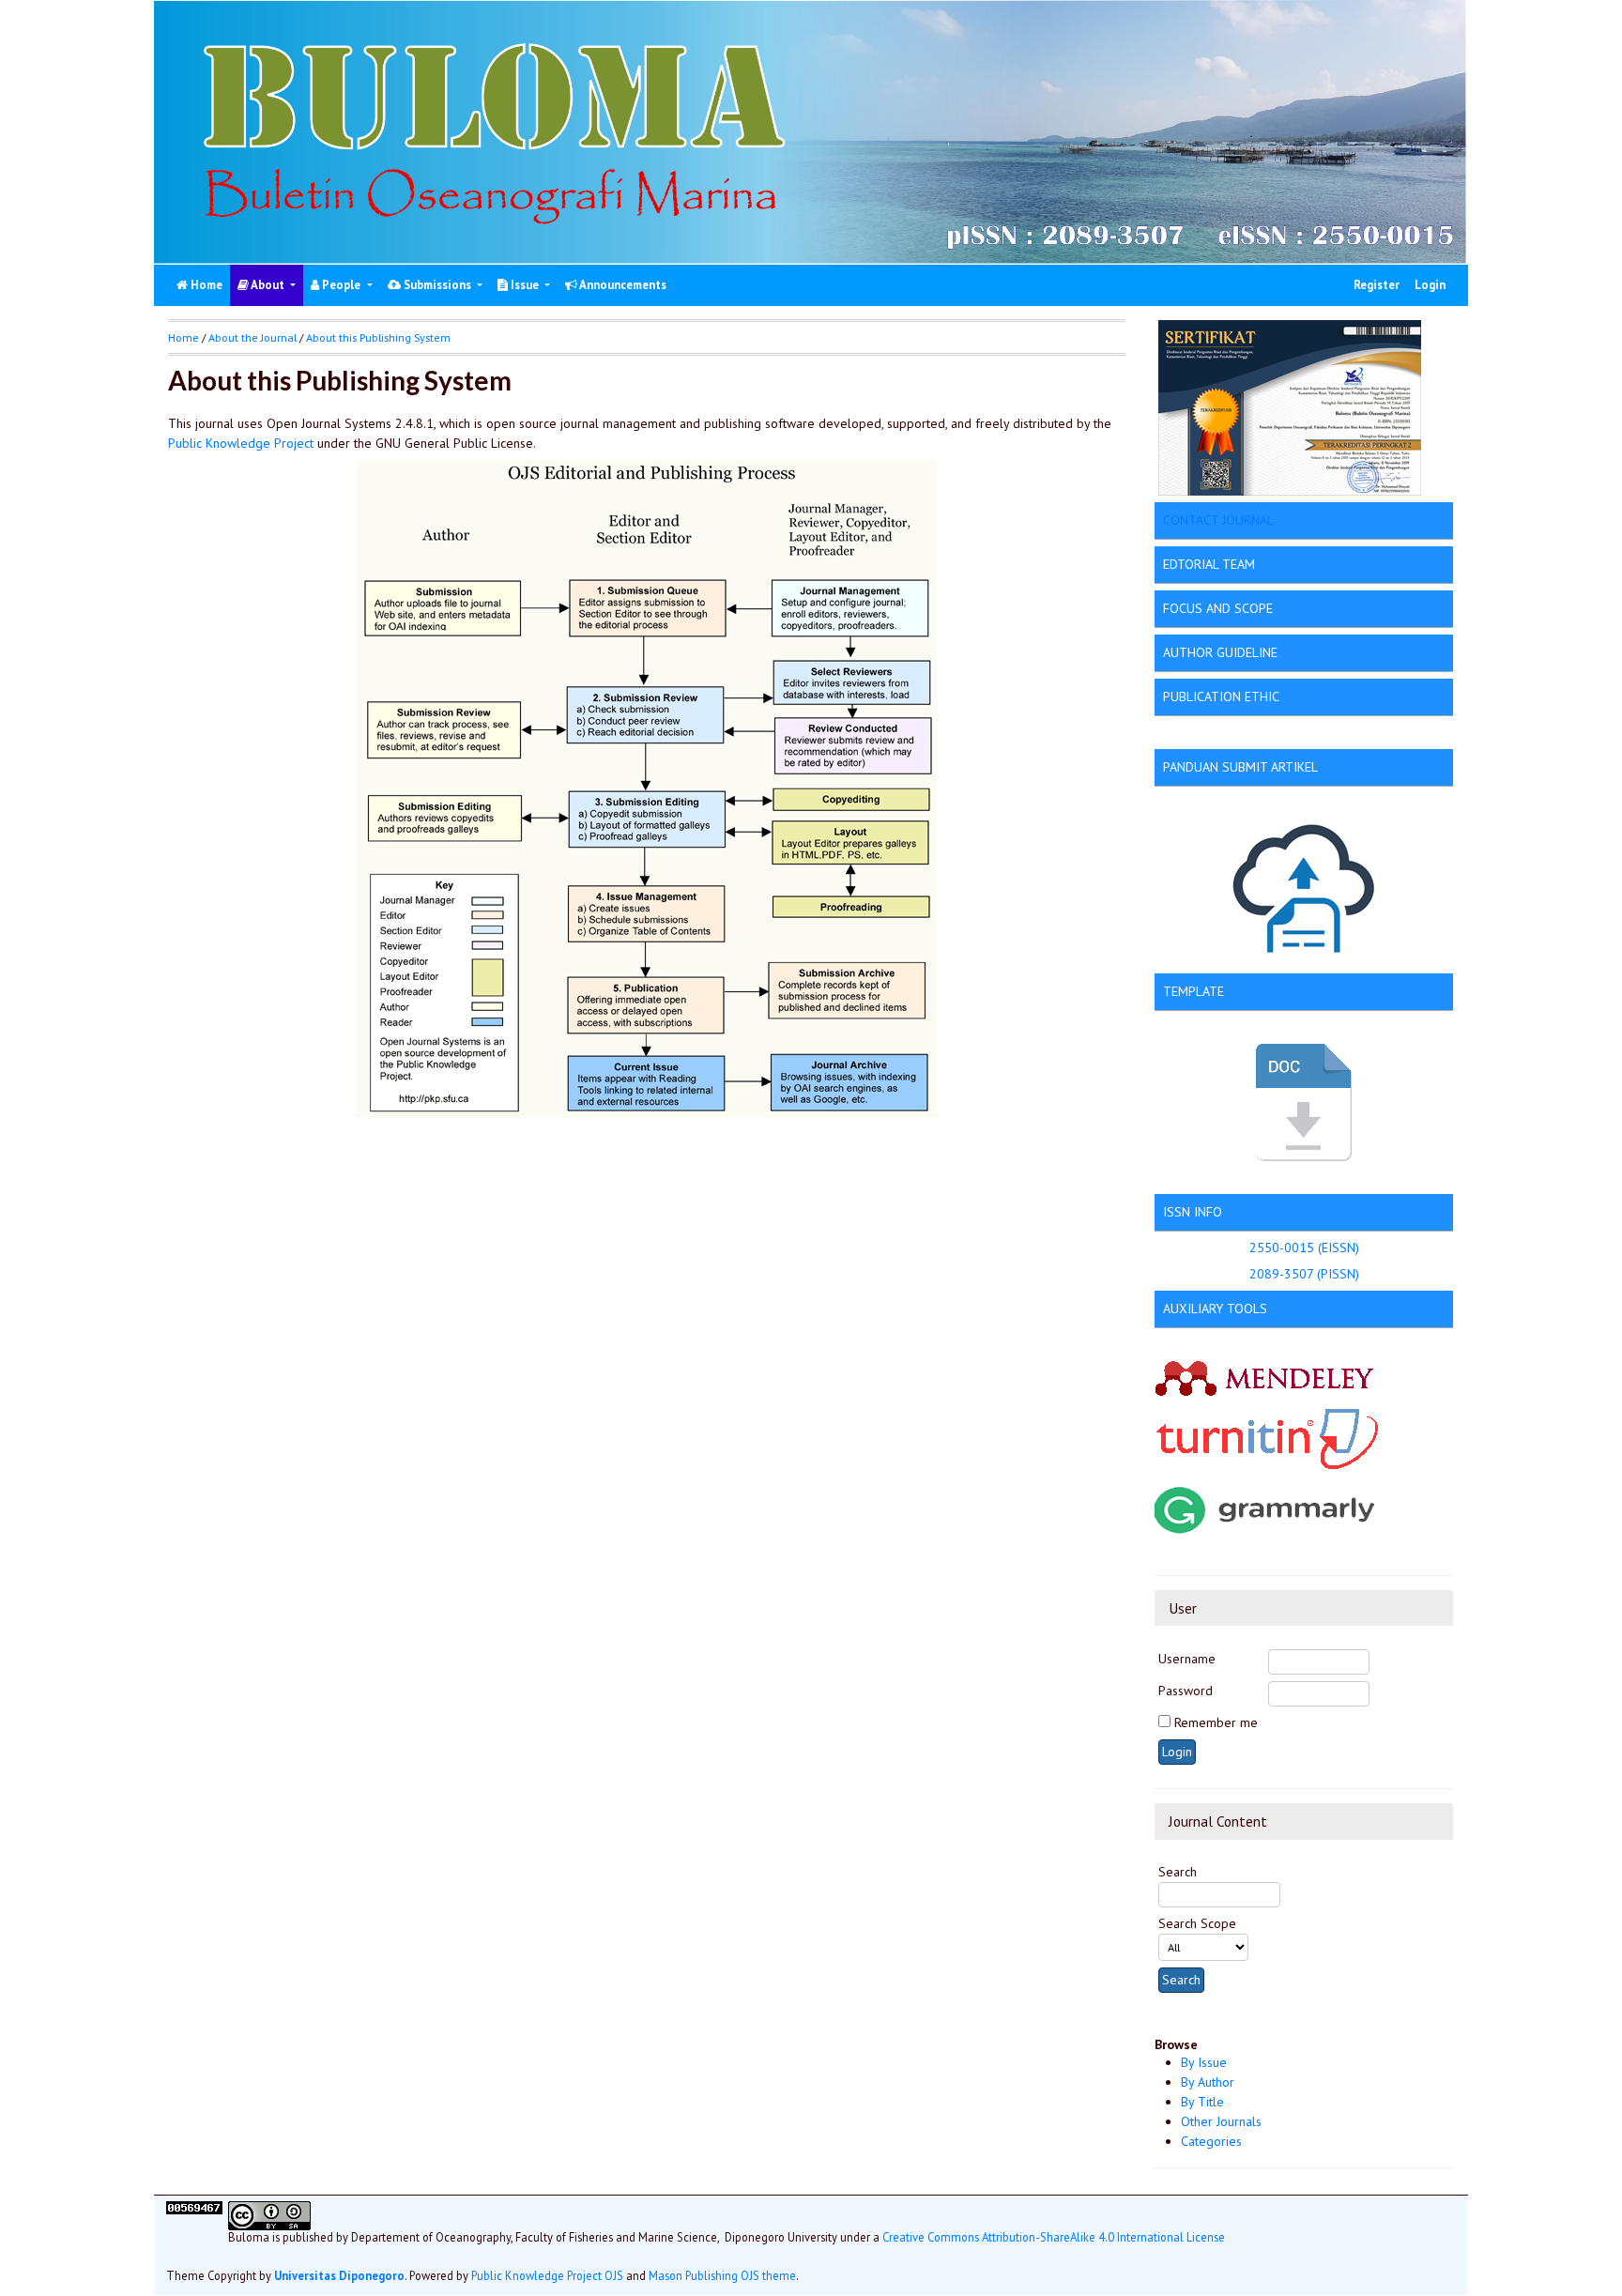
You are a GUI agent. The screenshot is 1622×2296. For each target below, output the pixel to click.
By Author (1208, 2082)
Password (1186, 1691)
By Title (1202, 2102)
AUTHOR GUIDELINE (1220, 652)
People (341, 285)
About (268, 285)
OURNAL (1250, 520)
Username (1187, 1659)
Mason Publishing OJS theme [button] (722, 2276)
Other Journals (1221, 2121)
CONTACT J (1194, 520)
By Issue (1204, 2062)
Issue (525, 285)
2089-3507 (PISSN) (1304, 1274)
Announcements (622, 285)
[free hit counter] (194, 2231)
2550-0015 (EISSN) (1304, 1247)
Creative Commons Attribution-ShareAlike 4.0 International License (1054, 2238)
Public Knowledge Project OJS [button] (547, 2276)
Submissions (437, 285)
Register (1377, 285)
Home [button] (184, 337)
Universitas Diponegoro (339, 2276)
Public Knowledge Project (241, 443)
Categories (1211, 2141)
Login (1430, 285)
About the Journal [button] (252, 337)
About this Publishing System (378, 337)
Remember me (1216, 1722)
